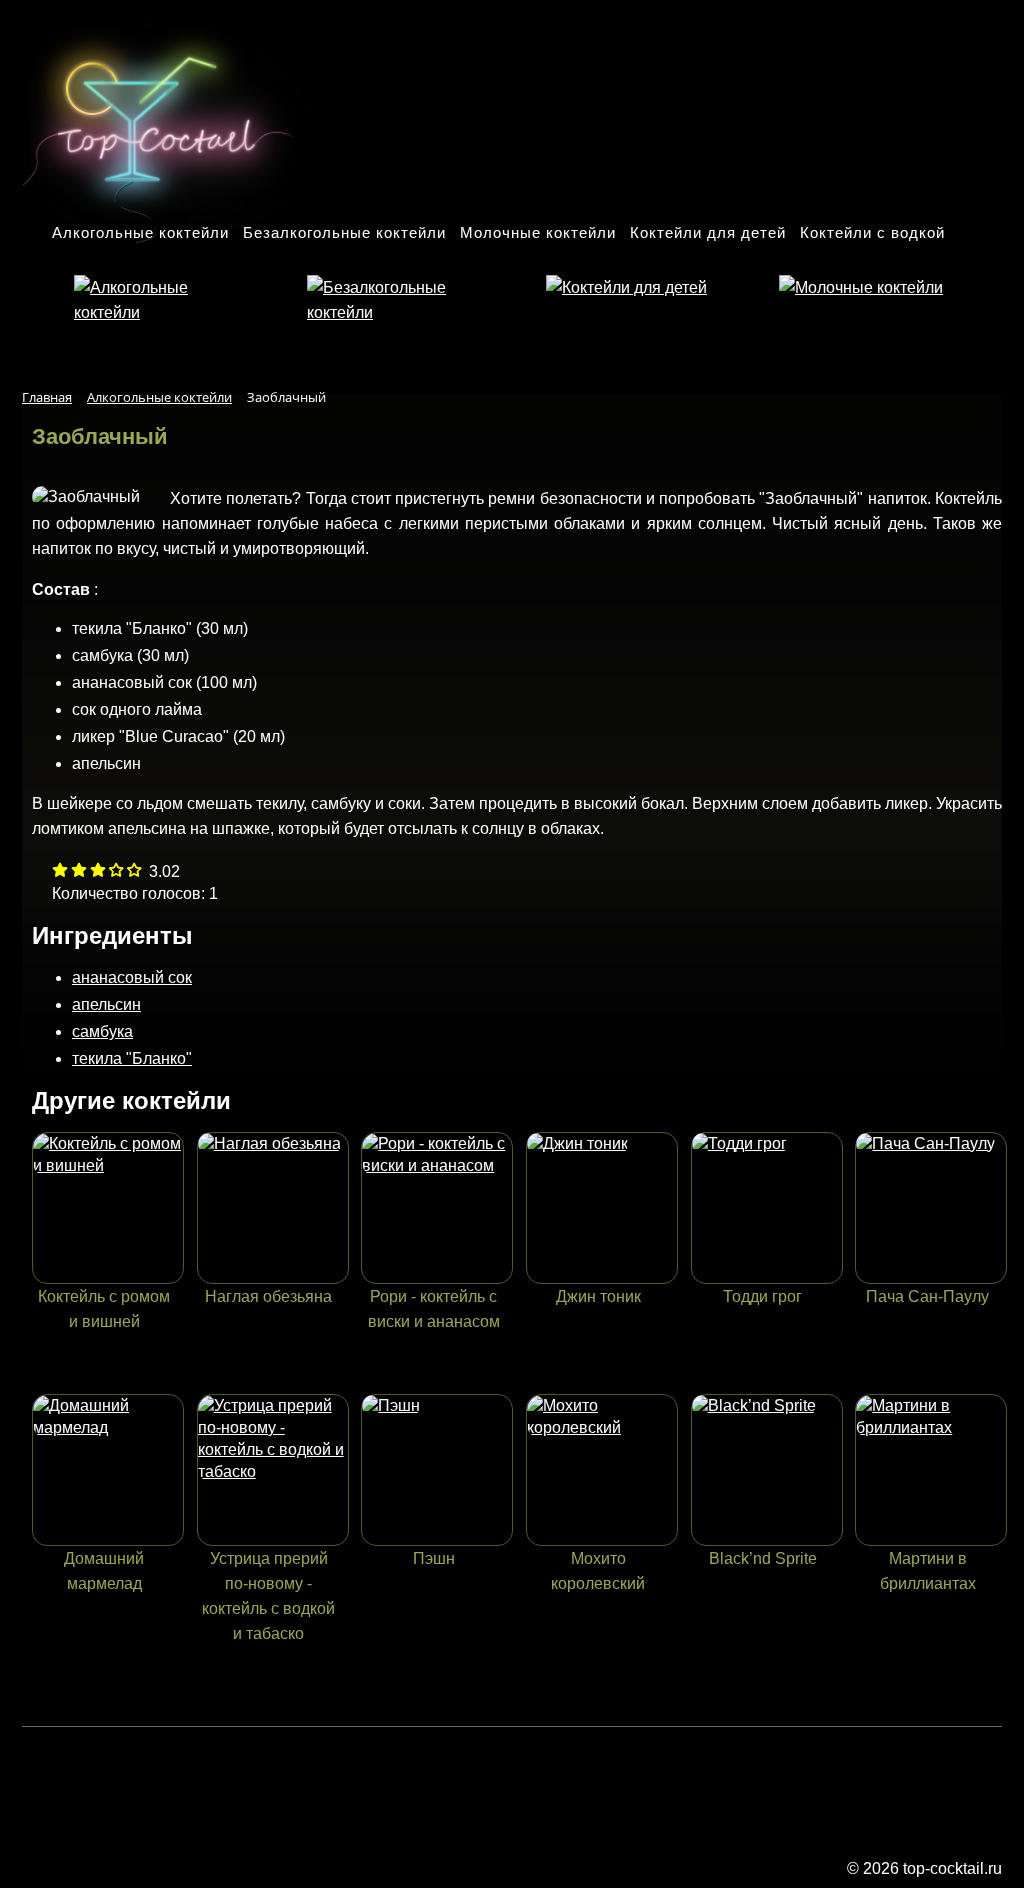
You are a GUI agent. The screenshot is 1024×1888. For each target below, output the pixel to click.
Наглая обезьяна (268, 1296)
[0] (60, 871)
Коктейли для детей (708, 232)
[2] (98, 871)
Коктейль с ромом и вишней (104, 1309)
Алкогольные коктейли (140, 232)
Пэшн (434, 1558)
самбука (102, 1031)
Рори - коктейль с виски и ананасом (434, 1309)
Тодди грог (762, 1296)
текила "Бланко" (132, 1058)
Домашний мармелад (104, 1571)
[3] (116, 871)
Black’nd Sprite (763, 1558)
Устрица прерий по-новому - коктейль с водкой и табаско (268, 1596)
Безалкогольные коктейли (344, 232)
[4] (134, 871)
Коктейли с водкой (872, 232)
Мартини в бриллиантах (928, 1571)
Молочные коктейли (538, 232)
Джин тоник (598, 1296)
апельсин (106, 1004)
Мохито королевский (598, 1571)
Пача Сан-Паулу (927, 1296)
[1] (79, 871)
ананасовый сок (132, 977)
